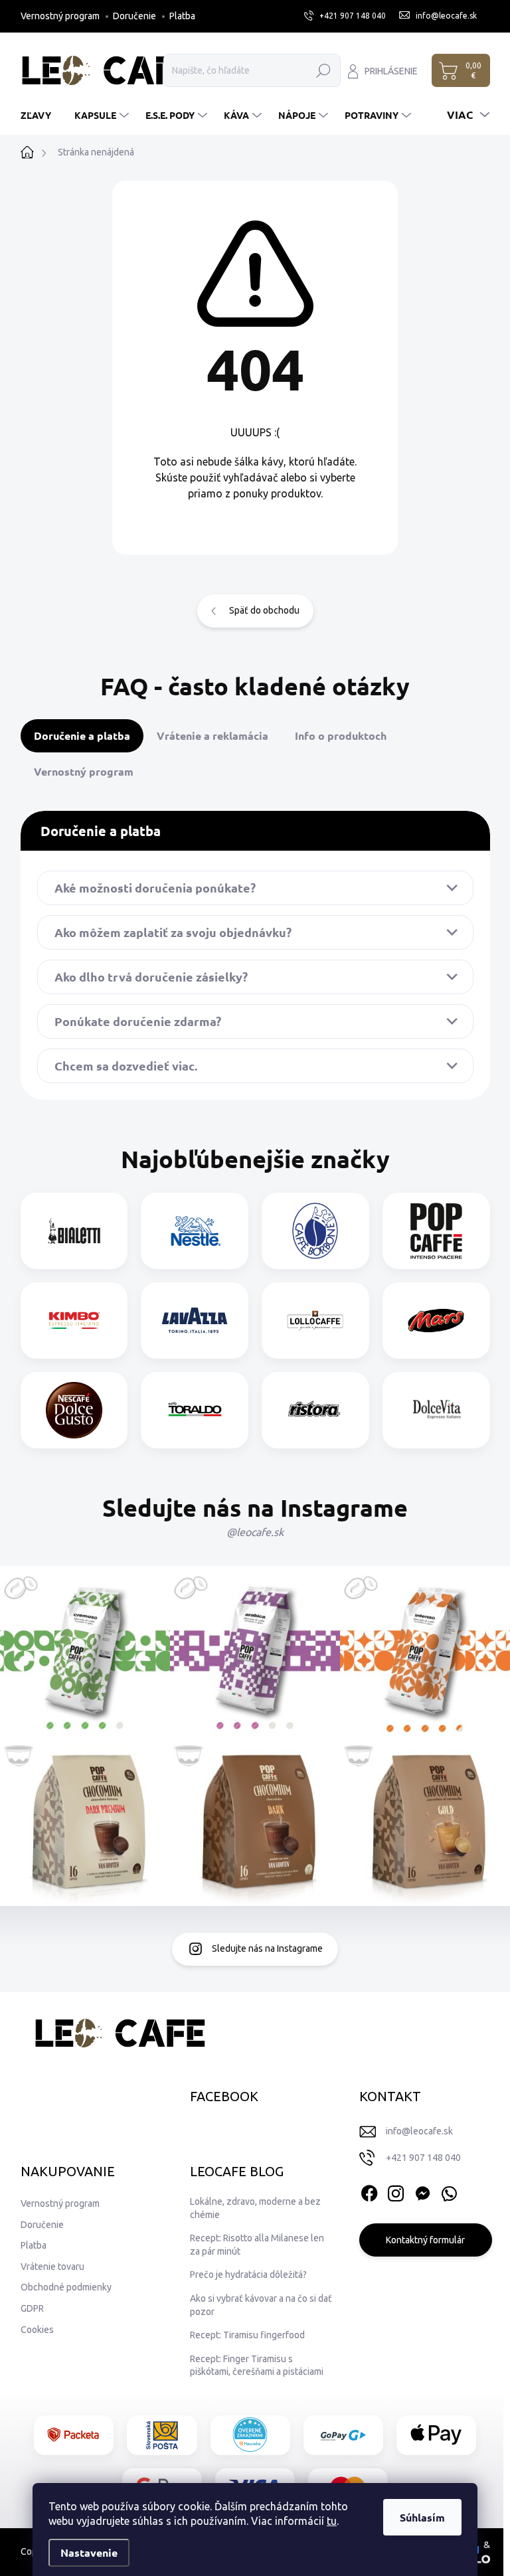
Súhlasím (422, 2517)
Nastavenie (89, 2552)
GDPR (255, 1368)
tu (332, 2521)
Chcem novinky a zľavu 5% (255, 1339)
